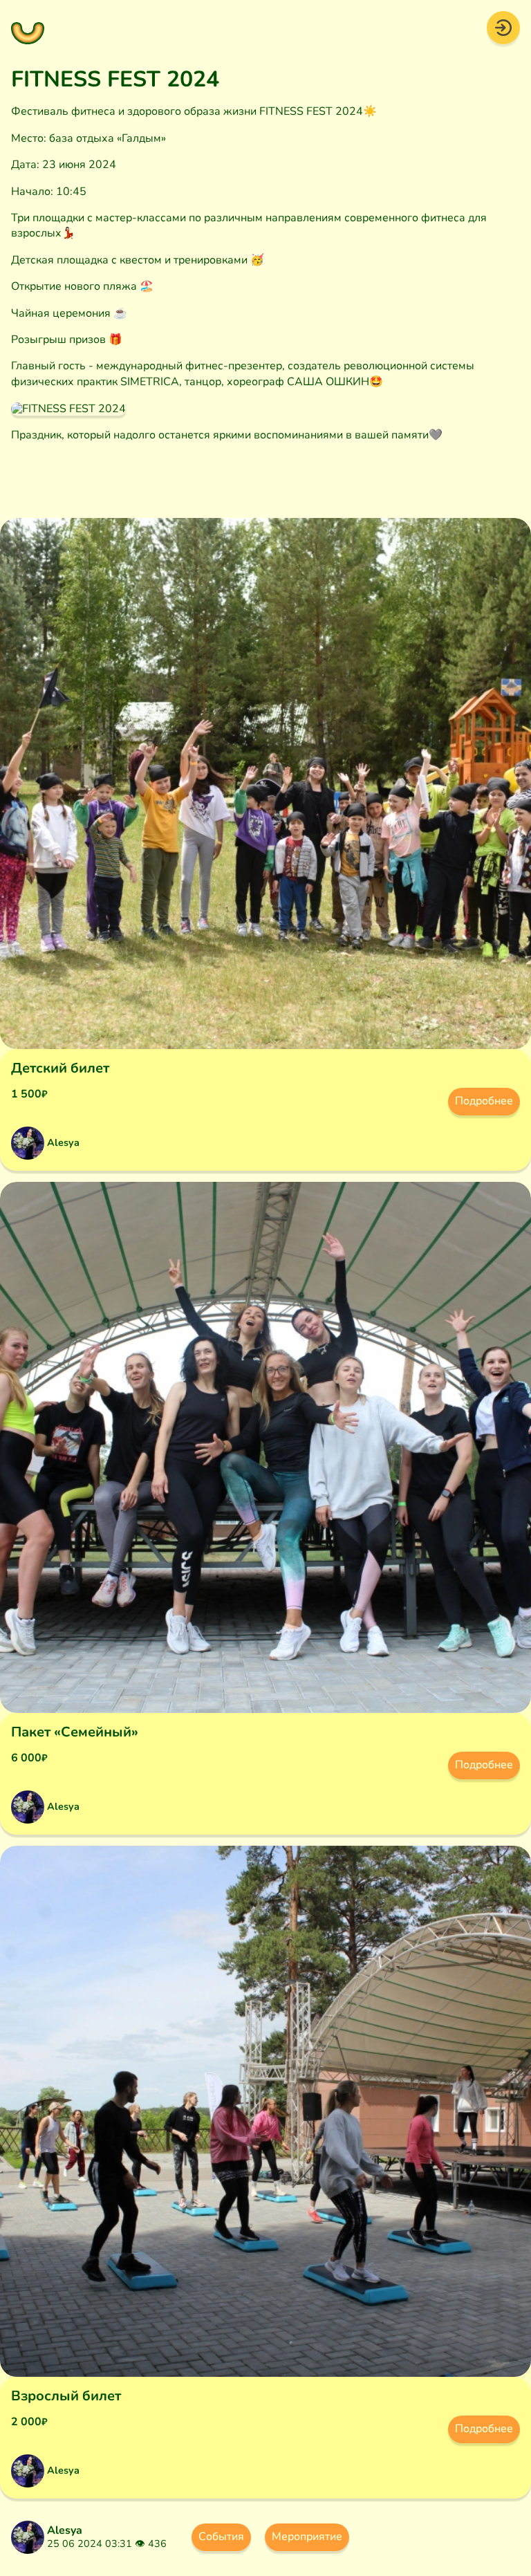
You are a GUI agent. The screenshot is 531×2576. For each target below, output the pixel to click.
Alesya (65, 2530)
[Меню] (28, 28)
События (221, 2537)
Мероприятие (307, 2537)
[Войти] (503, 27)
